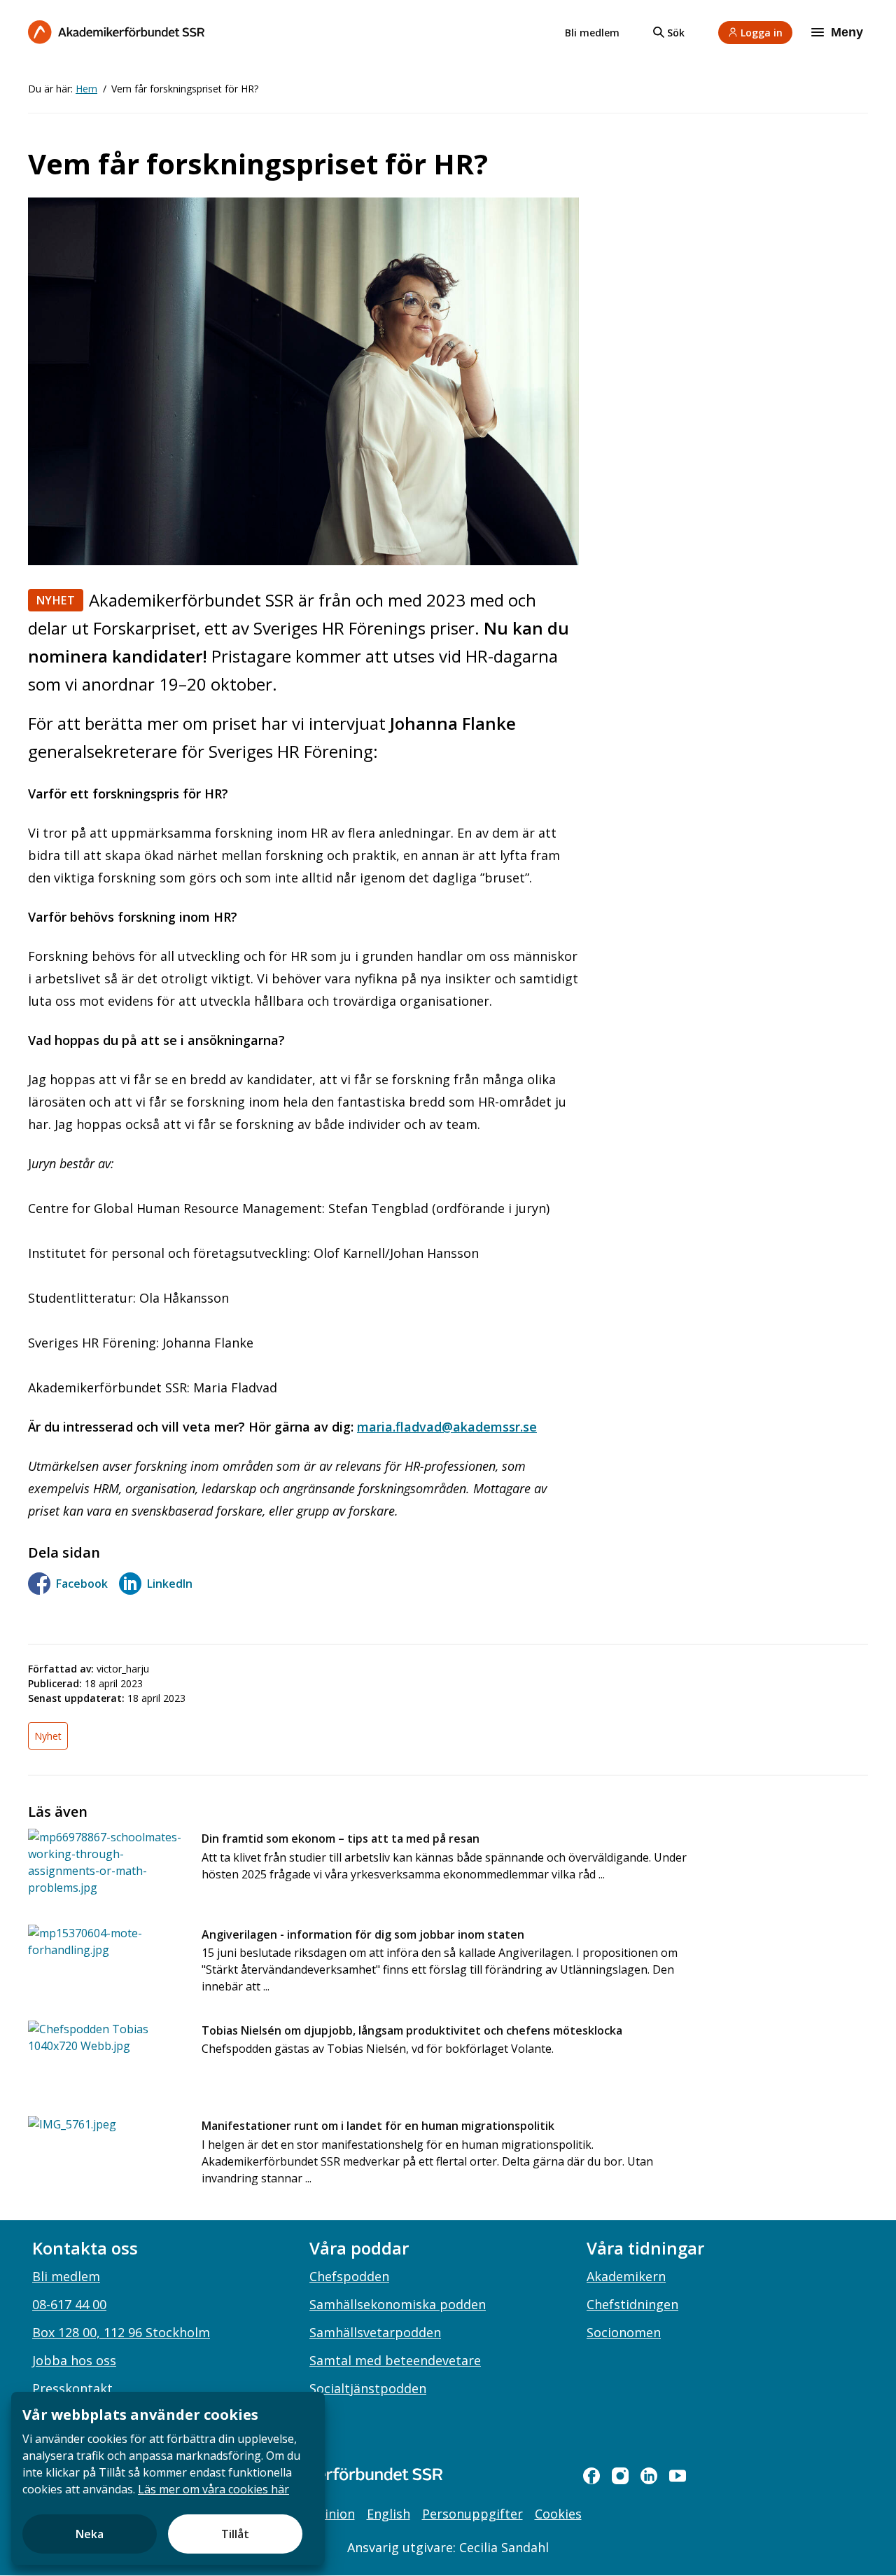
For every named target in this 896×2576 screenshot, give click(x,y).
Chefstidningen (632, 2304)
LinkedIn (170, 1584)
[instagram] (620, 2476)
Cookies (558, 2514)
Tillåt (235, 2534)
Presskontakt (72, 2388)
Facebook (82, 1584)
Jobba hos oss (74, 2360)
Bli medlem (592, 33)
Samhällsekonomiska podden (398, 2304)
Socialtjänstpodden (368, 2388)
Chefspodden (349, 2276)
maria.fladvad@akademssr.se (447, 1427)
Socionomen (624, 2332)
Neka (90, 2534)
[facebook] (591, 2476)
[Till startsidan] (116, 32)
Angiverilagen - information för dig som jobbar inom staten (363, 1934)
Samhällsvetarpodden (375, 2332)
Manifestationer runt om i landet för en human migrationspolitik (378, 2126)
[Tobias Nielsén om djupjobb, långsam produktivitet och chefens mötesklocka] (106, 2057)
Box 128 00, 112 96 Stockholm (121, 2332)
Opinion (331, 2514)
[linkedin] (649, 2476)
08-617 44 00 (69, 2304)
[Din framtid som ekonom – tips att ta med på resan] (106, 1865)
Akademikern (626, 2276)
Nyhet (56, 600)
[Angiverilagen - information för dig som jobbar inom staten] (106, 1961)
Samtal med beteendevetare (395, 2360)
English (388, 2514)
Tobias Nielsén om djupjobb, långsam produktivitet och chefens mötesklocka (412, 2030)
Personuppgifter (472, 2514)
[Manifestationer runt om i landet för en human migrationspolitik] (106, 2153)
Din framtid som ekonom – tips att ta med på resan (341, 1838)
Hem (86, 89)
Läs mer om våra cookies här (213, 2489)
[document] (168, 2478)
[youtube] (678, 2476)
